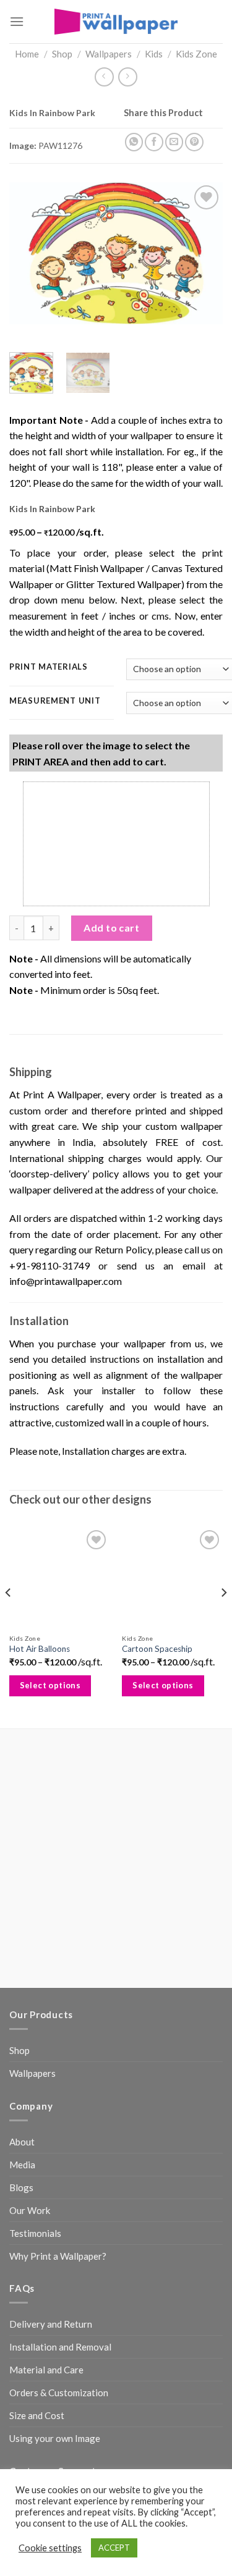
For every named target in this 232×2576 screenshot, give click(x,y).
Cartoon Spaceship (157, 1649)
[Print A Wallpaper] (116, 21)
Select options (50, 1685)
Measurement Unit (55, 701)
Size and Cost (37, 2415)
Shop (62, 54)
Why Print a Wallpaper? (58, 2256)
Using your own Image (55, 2438)
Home (27, 54)
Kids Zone (196, 54)
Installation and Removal (60, 2347)
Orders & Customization (59, 2393)
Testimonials (35, 2233)
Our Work (30, 2210)
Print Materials (49, 667)
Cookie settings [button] (50, 2548)
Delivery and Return (51, 2324)
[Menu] (17, 21)
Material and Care (46, 2370)
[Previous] (29, 253)
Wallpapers (109, 54)
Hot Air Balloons (40, 1649)
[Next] (203, 253)
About (22, 2142)
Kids (154, 54)
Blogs (21, 2187)
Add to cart (111, 928)
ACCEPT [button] (114, 2548)
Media (22, 2165)
